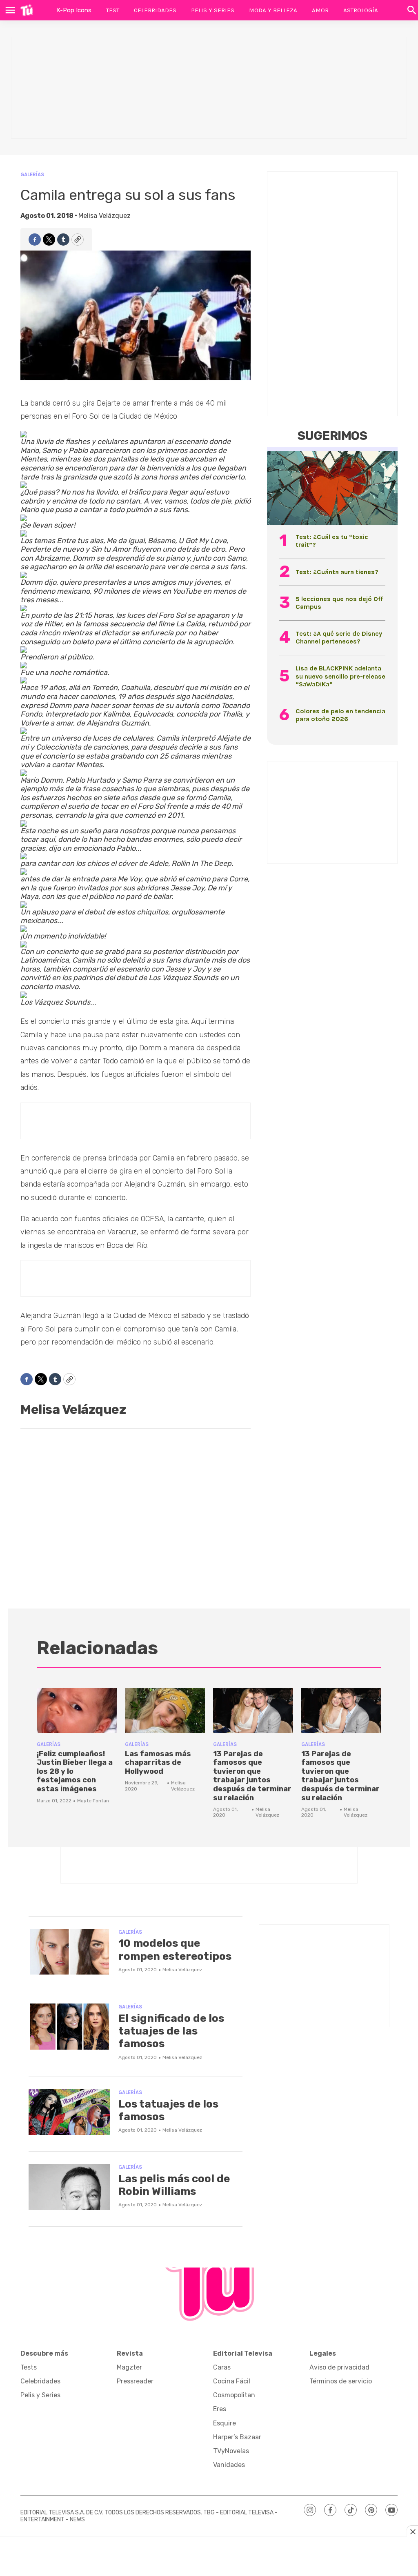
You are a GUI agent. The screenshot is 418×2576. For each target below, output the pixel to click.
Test (113, 10)
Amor (320, 10)
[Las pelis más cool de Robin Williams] (69, 2187)
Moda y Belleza (273, 10)
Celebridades (155, 10)
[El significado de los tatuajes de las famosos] (69, 2027)
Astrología (361, 10)
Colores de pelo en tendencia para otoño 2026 (340, 715)
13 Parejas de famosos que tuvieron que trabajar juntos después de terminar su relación (252, 1776)
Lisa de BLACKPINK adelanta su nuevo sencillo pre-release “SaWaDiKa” (340, 676)
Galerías (32, 174)
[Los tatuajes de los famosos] (69, 2112)
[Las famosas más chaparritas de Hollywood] (165, 1711)
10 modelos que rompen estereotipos (175, 1950)
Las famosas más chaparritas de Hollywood (158, 1763)
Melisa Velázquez (104, 216)
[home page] (27, 10)
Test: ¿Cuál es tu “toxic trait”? (332, 541)
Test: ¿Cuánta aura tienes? (337, 572)
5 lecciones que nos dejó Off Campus (339, 603)
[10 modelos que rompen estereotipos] (69, 1952)
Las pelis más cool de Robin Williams (174, 2185)
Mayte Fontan (93, 1801)
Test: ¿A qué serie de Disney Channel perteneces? (339, 637)
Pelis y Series (213, 10)
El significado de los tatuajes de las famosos (171, 2031)
